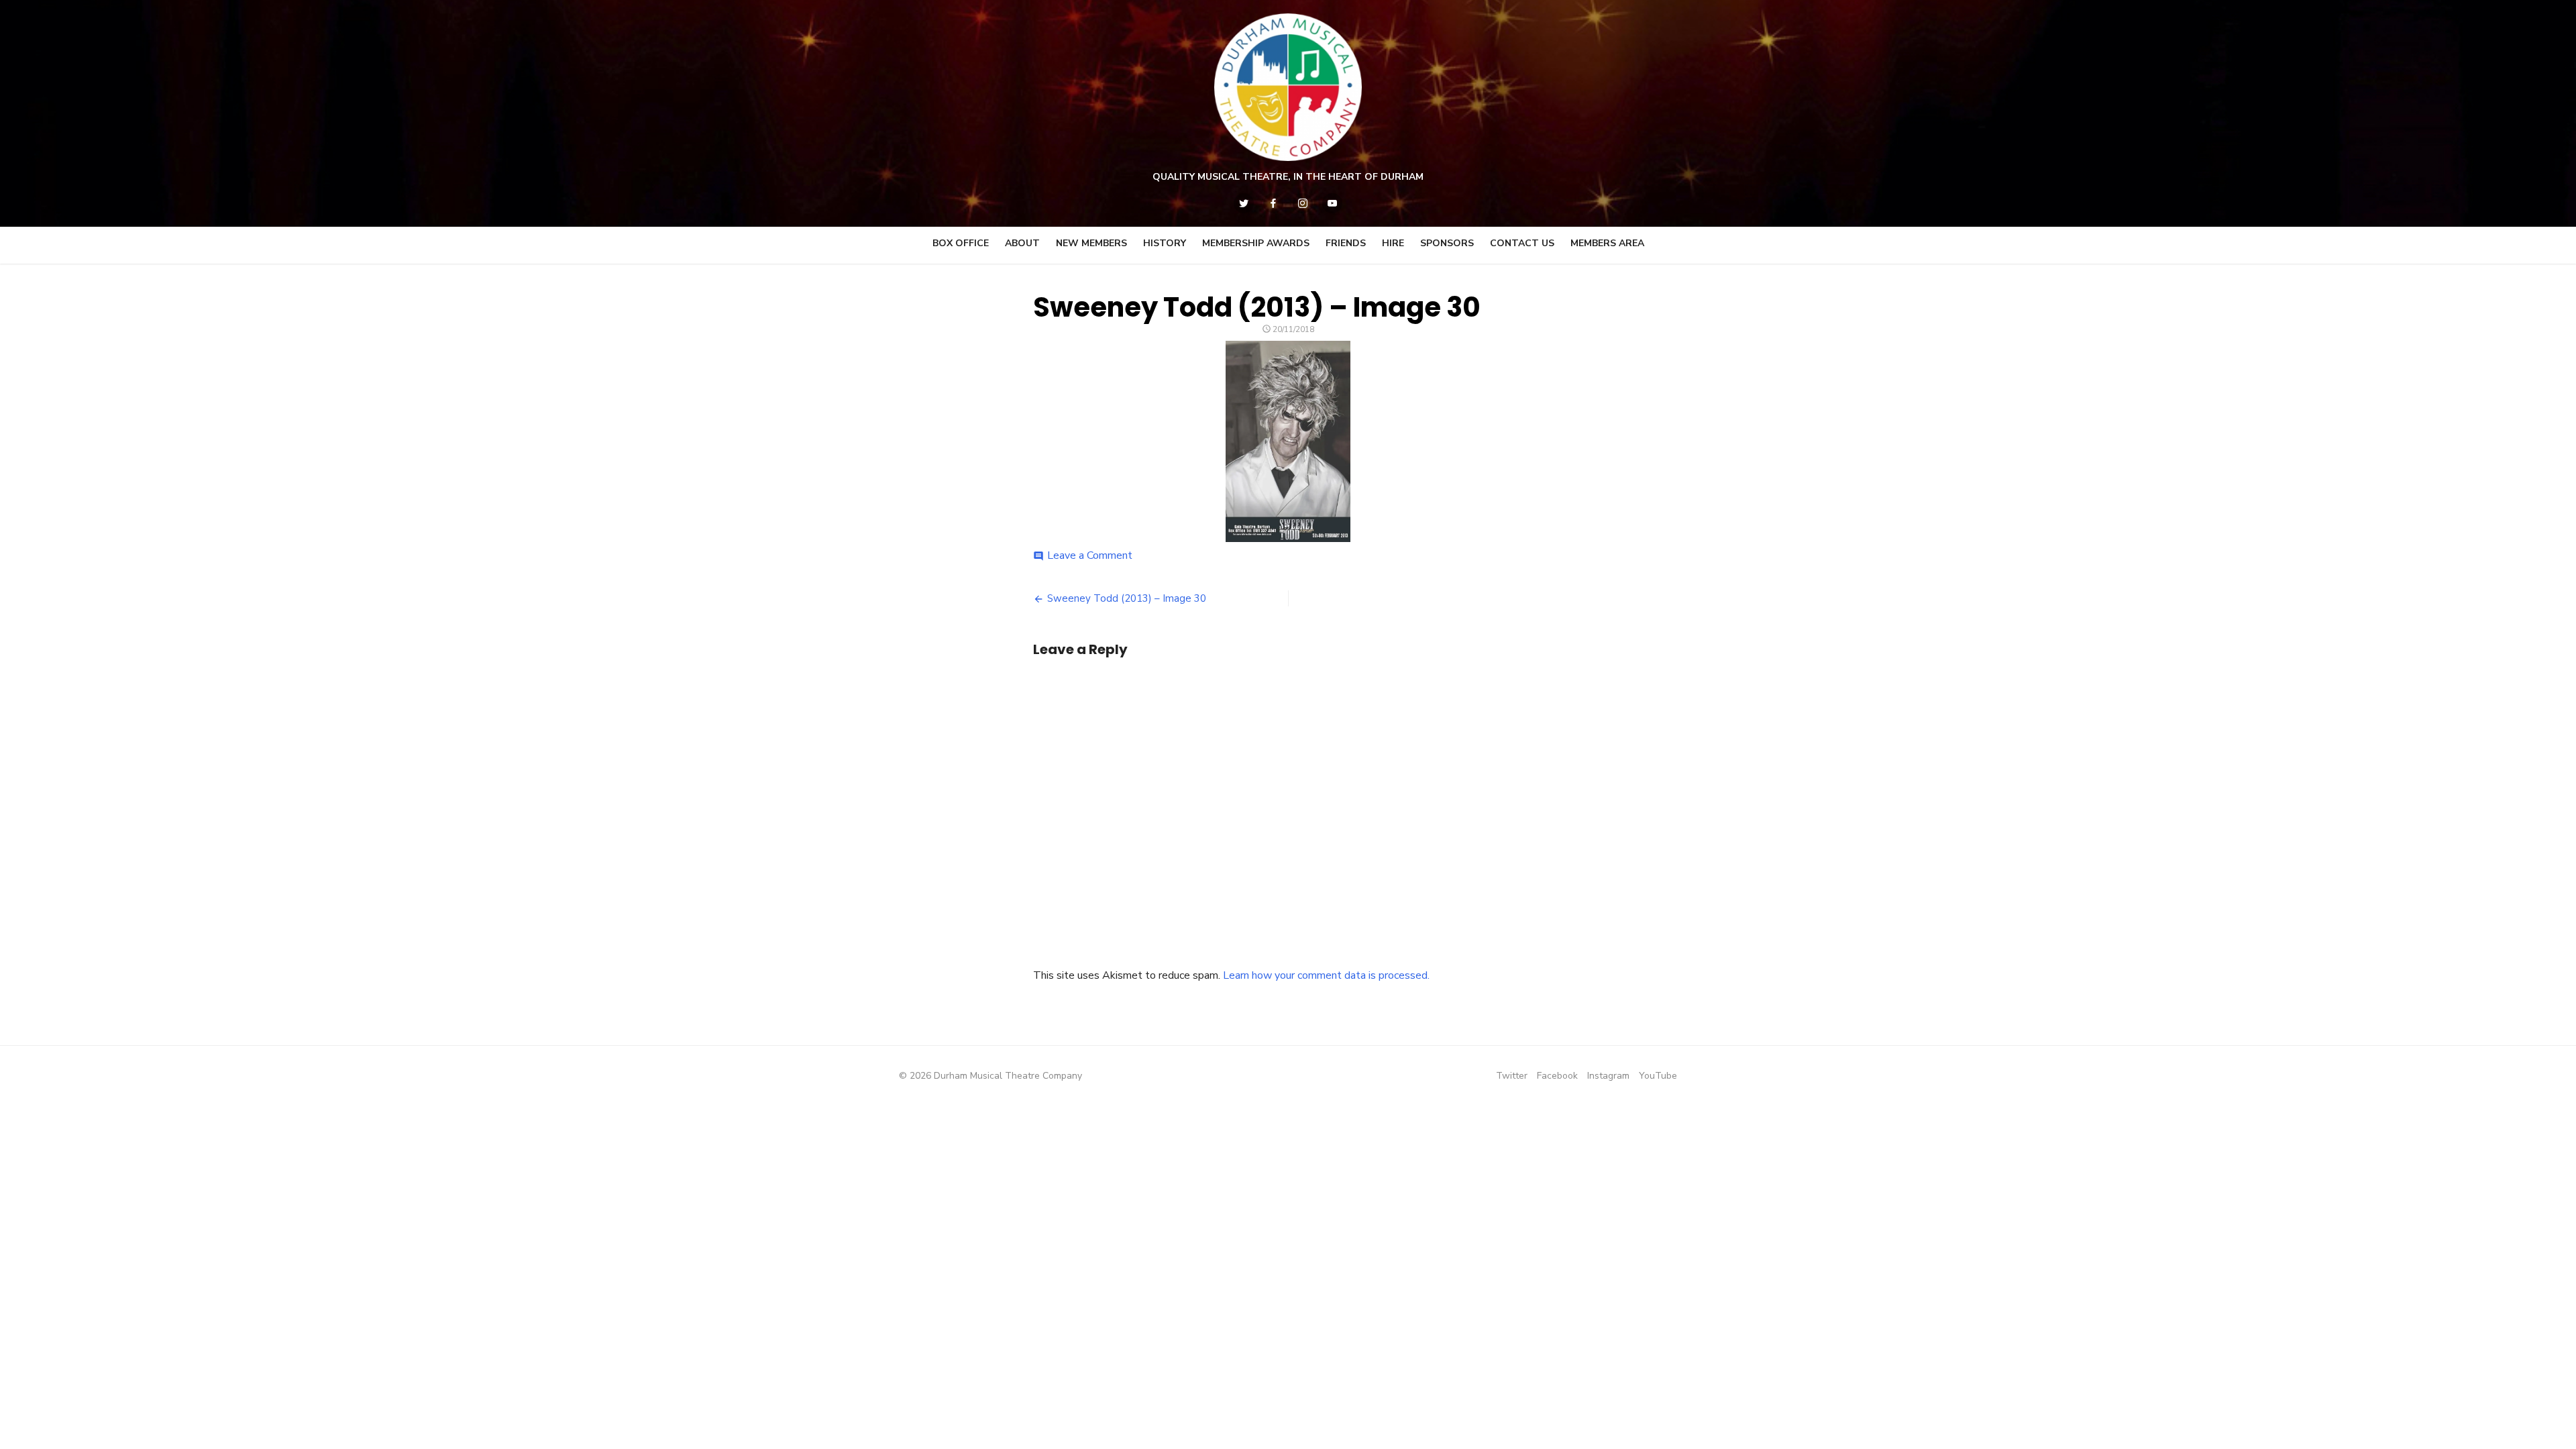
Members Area (1607, 243)
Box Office (961, 243)
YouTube (1658, 1076)
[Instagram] (1303, 203)
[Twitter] (1244, 203)
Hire (1393, 243)
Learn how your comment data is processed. (1326, 975)
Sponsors (1447, 243)
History (1165, 243)
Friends (1346, 243)
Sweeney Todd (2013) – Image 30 (1127, 598)
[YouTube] (1332, 203)
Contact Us (1522, 243)
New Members (1091, 243)
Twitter (1512, 1076)
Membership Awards (1256, 243)
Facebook (1557, 1076)
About (1022, 243)
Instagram (1608, 1076)
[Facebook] (1273, 203)
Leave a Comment (1090, 555)
